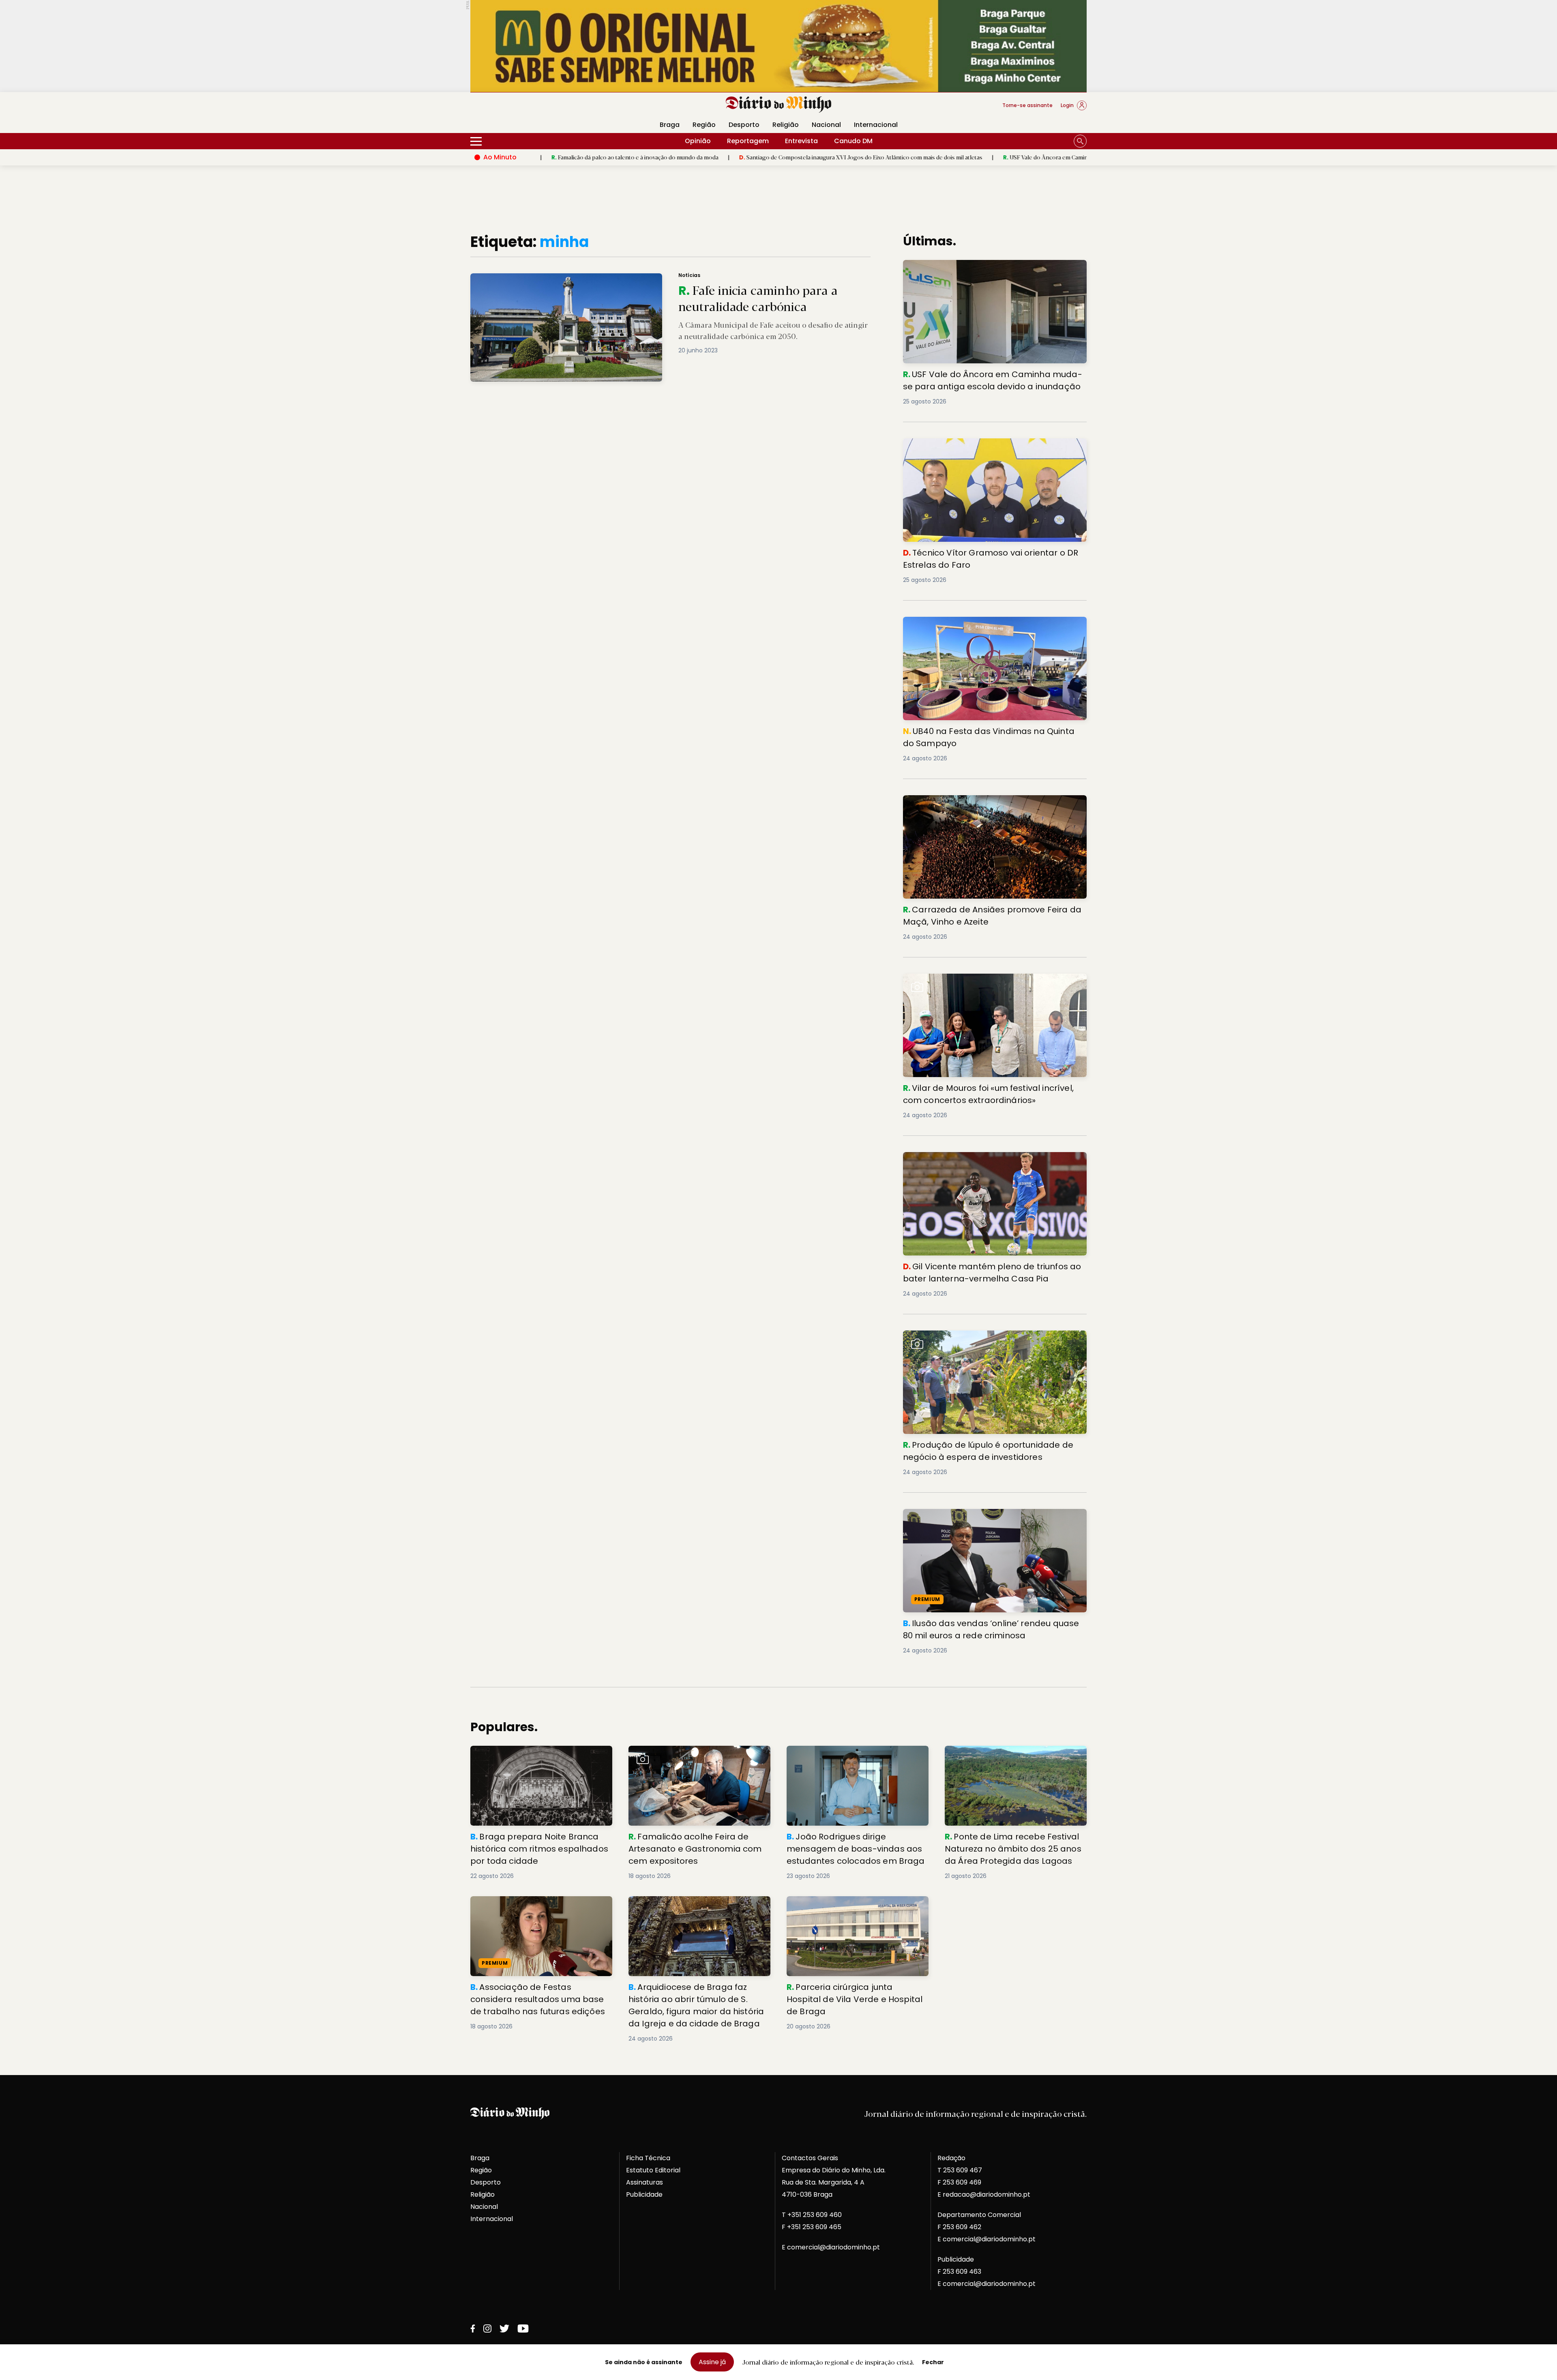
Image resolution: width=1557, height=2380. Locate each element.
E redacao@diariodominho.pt (984, 2194)
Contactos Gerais (810, 2158)
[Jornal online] (513, 109)
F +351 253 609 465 (812, 2227)
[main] (778, 1138)
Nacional (826, 125)
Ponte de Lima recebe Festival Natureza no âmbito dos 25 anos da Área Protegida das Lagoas (1014, 1760)
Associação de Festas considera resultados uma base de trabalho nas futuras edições (533, 1911)
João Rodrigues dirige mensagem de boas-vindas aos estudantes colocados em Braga (854, 1760)
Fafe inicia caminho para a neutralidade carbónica (542, 278)
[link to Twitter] (504, 2328)
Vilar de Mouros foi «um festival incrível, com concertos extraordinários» (994, 983)
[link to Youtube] (523, 2328)
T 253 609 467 (960, 2170)
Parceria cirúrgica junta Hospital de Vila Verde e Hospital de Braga (851, 1906)
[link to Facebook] (473, 2328)
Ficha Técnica (648, 2158)
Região (704, 125)
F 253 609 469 (959, 2182)
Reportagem (748, 141)
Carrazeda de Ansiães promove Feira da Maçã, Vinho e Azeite (993, 805)
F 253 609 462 (959, 2227)
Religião (786, 125)
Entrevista (801, 141)
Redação (951, 2158)
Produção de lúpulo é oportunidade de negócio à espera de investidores (984, 1340)
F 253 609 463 (959, 2272)
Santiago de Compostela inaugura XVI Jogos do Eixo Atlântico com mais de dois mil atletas (700, 157)
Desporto (744, 125)
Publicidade (644, 2194)
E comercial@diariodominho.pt (831, 2247)
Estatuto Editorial (653, 2170)
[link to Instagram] (487, 2328)
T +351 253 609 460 (812, 2215)
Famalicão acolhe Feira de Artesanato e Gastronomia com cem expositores (694, 1755)
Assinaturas (644, 2182)
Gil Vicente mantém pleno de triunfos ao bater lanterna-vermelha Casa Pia (980, 1162)
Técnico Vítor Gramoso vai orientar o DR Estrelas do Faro (988, 448)
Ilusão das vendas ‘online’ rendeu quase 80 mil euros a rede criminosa (993, 1518)
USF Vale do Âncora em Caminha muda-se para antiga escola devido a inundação (950, 157)
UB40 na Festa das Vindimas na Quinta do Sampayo (989, 621)
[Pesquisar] (1080, 141)
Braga (670, 125)
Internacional (876, 125)
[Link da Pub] (778, 46)
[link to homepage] (779, 105)
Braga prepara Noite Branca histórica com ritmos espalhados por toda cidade (540, 1755)
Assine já (712, 2362)
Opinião (698, 141)
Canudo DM (853, 141)
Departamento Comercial (979, 2215)
